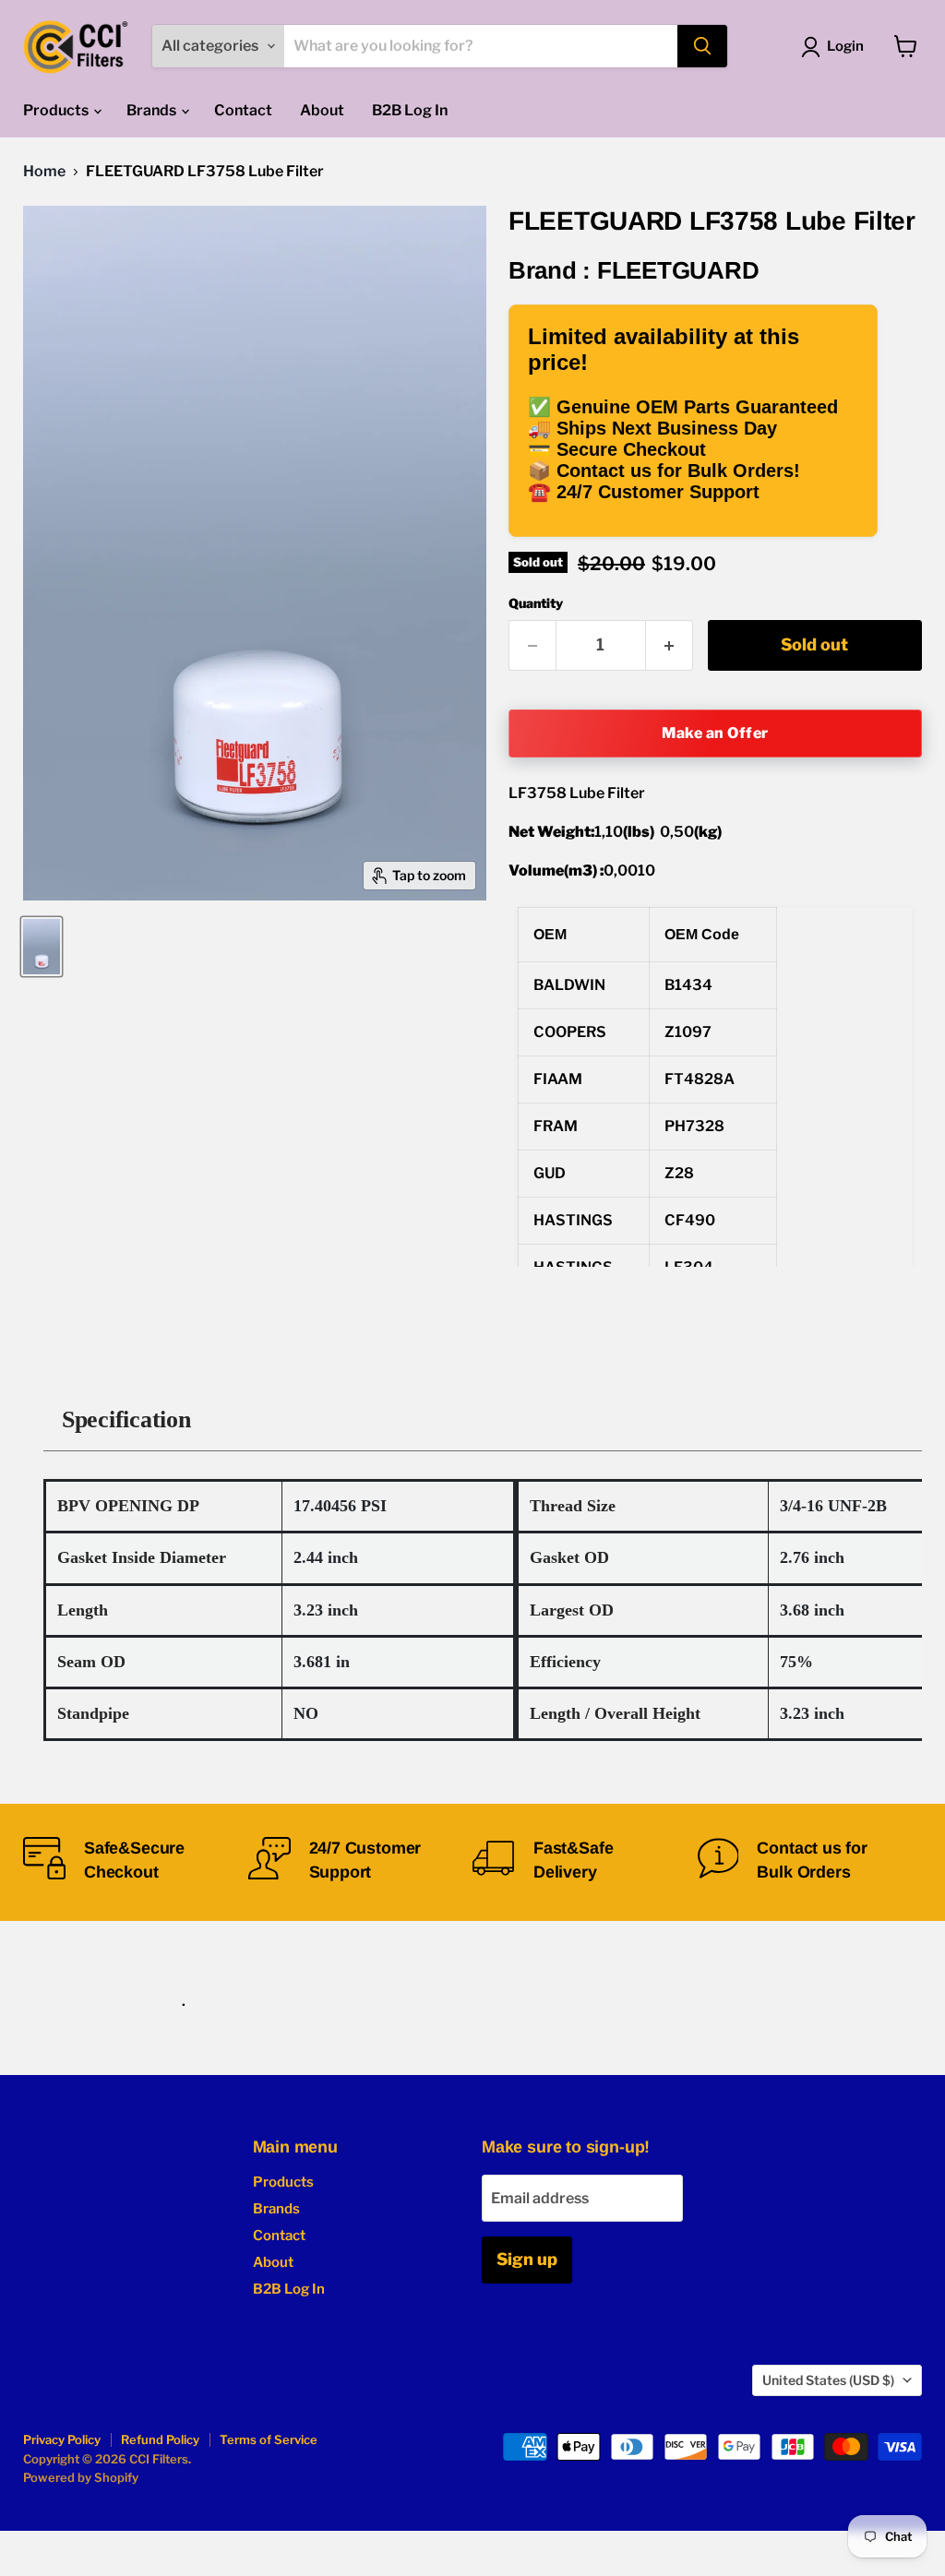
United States (828, 2380)
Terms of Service (269, 2439)
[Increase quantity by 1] (670, 645)
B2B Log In (410, 110)
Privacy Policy (62, 2439)
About (322, 110)
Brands (153, 110)
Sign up (527, 2259)
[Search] (702, 46)
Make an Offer (715, 733)
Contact (243, 110)
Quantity (536, 603)
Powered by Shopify (81, 2477)
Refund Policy (160, 2439)
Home (44, 172)
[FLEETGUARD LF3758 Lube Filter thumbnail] (42, 947)
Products (57, 110)
